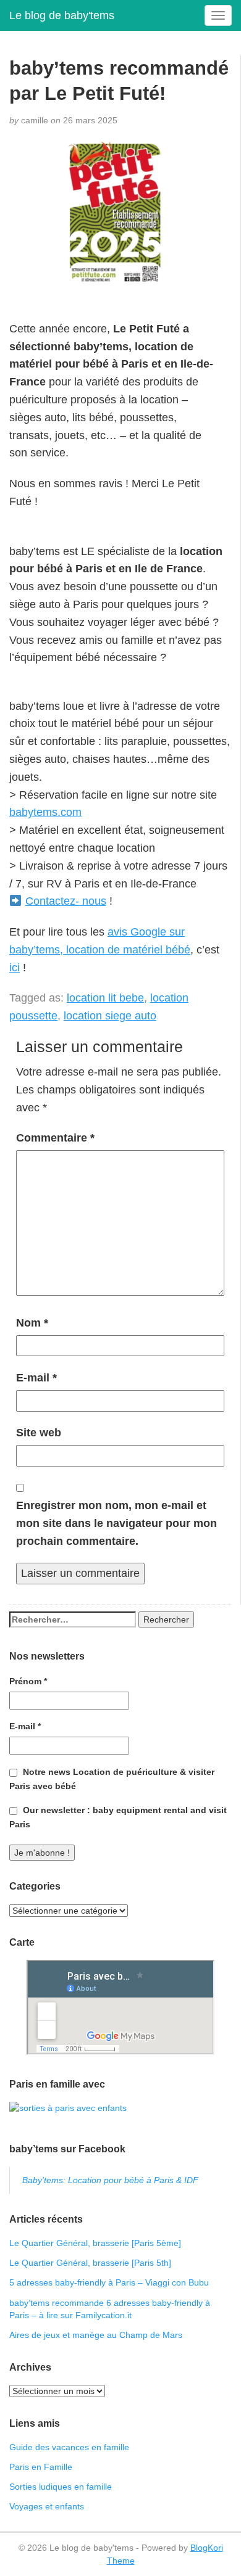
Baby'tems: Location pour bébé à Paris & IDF (110, 2180)
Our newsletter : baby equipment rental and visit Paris (118, 1817)
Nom (32, 1323)
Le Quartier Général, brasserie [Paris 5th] (90, 2263)
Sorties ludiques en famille (61, 2487)
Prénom (28, 1681)
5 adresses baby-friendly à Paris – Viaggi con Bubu (109, 2282)
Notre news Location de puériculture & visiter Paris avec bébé (112, 1779)
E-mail (36, 1378)
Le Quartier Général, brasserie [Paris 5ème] (95, 2243)
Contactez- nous (66, 901)
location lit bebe (105, 998)
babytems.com (45, 812)
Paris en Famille (41, 2467)
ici (15, 968)
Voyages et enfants (47, 2506)
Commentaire (55, 1138)
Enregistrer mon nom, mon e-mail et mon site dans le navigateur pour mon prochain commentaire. (116, 1523)
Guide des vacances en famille (69, 2447)
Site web (39, 1433)
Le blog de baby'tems (62, 15)
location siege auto (110, 1016)
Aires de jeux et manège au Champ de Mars (96, 2335)
